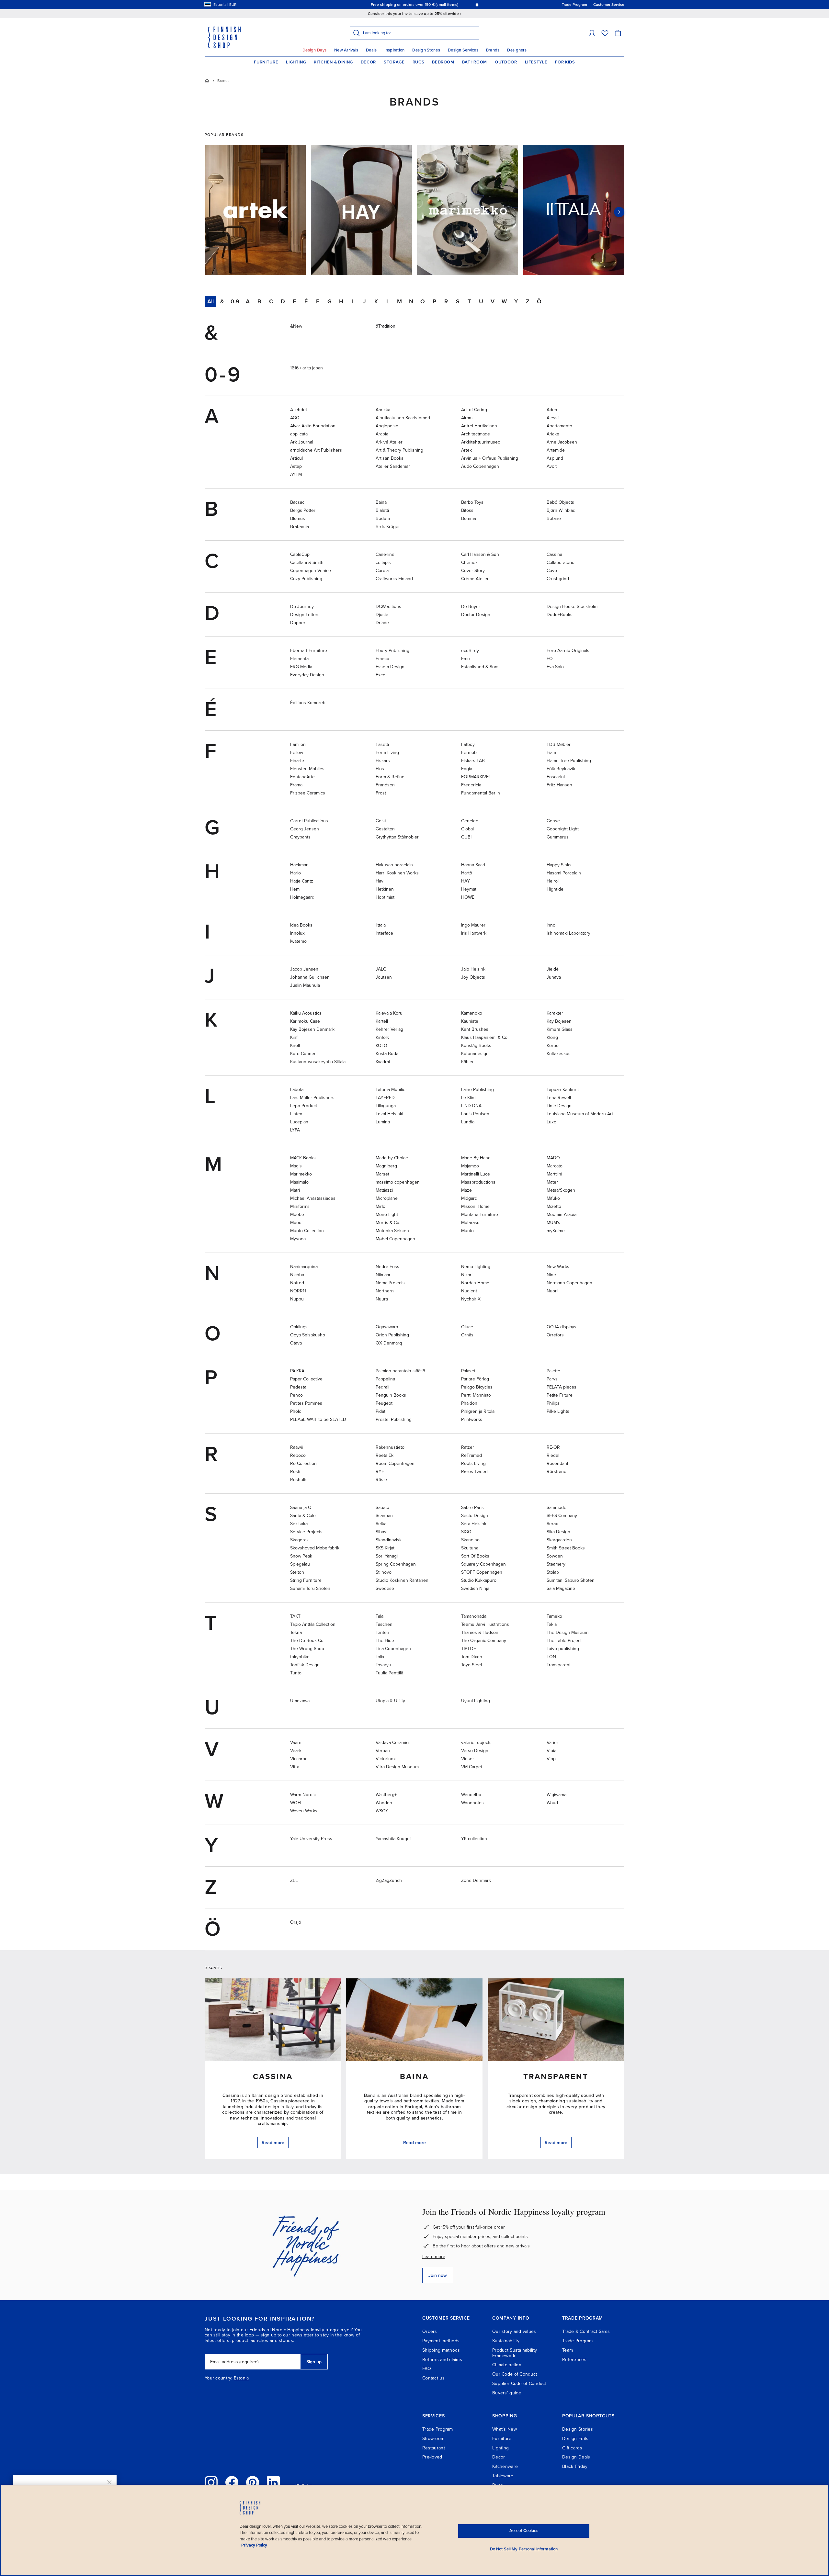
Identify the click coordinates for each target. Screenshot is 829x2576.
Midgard (469, 1198)
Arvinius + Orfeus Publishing (490, 458)
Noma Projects (390, 1283)
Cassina (554, 554)
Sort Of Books (475, 1556)
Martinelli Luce (476, 1174)
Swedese (385, 1588)
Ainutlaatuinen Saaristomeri (403, 418)
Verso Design (475, 1751)
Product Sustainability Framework (515, 2353)
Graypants (300, 837)
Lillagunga (386, 1106)
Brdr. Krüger (388, 527)
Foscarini (556, 777)
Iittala (381, 925)
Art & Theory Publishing (399, 450)
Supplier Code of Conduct (519, 2384)
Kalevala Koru (389, 1013)
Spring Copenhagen (396, 1564)
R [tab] (446, 301)
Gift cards (572, 2448)
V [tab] (493, 301)
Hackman (299, 865)
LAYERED (385, 1098)
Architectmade (476, 434)
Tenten (382, 1632)
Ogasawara (387, 1327)
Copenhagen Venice (311, 571)
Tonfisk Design (305, 1665)
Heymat (469, 889)
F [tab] (318, 301)
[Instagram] (211, 2482)
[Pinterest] (253, 2482)
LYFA (295, 1130)
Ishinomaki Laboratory (568, 933)
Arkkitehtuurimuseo (481, 442)
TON (551, 1657)
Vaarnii (297, 1743)
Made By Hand (476, 1158)
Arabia (382, 434)
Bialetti (382, 510)
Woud (552, 1803)
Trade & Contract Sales (586, 2331)
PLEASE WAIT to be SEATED (318, 1419)
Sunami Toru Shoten (310, 1588)
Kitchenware (505, 2466)
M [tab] (399, 301)
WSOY (382, 1811)
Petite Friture (560, 1395)
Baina (381, 502)
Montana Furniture (480, 1215)
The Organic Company (484, 1641)
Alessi (553, 418)
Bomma (469, 518)
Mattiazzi (384, 1190)
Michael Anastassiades (313, 1198)
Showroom (433, 2439)
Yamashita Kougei (393, 1839)
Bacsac (297, 502)
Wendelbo (471, 1795)
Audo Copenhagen (480, 466)
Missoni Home (475, 1206)
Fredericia (471, 785)
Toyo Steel (471, 1665)
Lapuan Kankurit (563, 1090)
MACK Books (303, 1158)
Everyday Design (307, 675)
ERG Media (301, 667)
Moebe (297, 1215)
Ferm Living (387, 753)
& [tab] (222, 301)
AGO (295, 418)
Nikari (467, 1275)
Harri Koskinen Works (397, 873)
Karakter (555, 1013)
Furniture (266, 62)
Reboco (298, 1455)
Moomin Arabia (562, 1215)
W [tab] (504, 301)
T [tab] (469, 301)
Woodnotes (472, 1803)
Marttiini (554, 1174)
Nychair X (471, 1299)
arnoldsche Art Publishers (316, 450)
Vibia (551, 1751)
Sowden (555, 1556)
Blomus (298, 518)
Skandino (470, 1540)
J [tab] (364, 301)
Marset (382, 1174)
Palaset (468, 1371)
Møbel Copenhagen (395, 1239)
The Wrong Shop (307, 1649)
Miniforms (300, 1206)
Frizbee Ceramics (308, 793)
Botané (554, 518)
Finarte (297, 761)
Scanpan (384, 1516)
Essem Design (390, 667)
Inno (551, 925)
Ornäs (467, 1335)
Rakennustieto (390, 1447)
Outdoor (506, 62)
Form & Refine (390, 777)
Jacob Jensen (304, 969)
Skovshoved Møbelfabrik (315, 1548)
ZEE (294, 1880)
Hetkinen (385, 889)
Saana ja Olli (302, 1507)
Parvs (552, 1379)
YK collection (474, 1839)
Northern (385, 1291)
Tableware (503, 2476)
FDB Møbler (559, 744)
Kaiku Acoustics (306, 1013)
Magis (296, 1166)
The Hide (385, 1641)
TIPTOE (469, 1649)
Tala (380, 1616)
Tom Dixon (472, 1657)
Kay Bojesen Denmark (312, 1029)
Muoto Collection (307, 1231)
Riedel (553, 1455)
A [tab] (248, 301)
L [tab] (388, 301)
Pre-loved (432, 2457)
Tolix (380, 1657)
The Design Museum (568, 1632)
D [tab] (283, 301)
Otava (296, 1343)
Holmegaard (302, 897)
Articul (296, 458)
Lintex (296, 1114)
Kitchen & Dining (333, 62)
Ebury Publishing (392, 651)
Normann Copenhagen (569, 1283)
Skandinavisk (389, 1540)
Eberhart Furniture (309, 651)
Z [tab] (528, 301)
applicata (299, 434)
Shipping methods (441, 2350)
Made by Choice (392, 1158)
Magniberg (386, 1166)
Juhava (554, 977)
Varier (552, 1743)
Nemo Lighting (476, 1267)
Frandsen (385, 785)
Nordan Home (475, 1283)
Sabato (382, 1507)
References (574, 2360)
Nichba (297, 1275)
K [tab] (376, 301)
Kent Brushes (475, 1029)
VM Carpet (472, 1767)
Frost (381, 793)
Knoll (295, 1046)
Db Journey (302, 607)
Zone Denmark (476, 1880)
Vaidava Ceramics (393, 1743)
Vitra (295, 1767)
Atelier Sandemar (393, 466)
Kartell (382, 1021)
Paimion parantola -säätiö (400, 1371)
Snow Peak (301, 1556)
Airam (467, 418)
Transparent (559, 1665)
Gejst (381, 821)
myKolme (556, 1231)
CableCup (300, 554)
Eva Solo (555, 667)
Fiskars (383, 761)
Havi (380, 881)
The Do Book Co (307, 1641)
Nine (551, 1275)
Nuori (552, 1291)
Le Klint (468, 1098)
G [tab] (329, 301)
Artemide (556, 450)
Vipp (551, 1759)
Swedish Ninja (475, 1588)
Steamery (556, 1564)
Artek (466, 450)
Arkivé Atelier (389, 442)
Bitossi (468, 510)
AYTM (296, 474)
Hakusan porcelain (394, 865)
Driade (382, 623)
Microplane (387, 1198)
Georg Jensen (305, 829)
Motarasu (470, 1223)
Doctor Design (476, 615)
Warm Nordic (303, 1795)
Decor (368, 62)
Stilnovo (384, 1572)
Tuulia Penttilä (389, 1673)
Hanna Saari (473, 865)
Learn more (434, 2257)
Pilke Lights (558, 1411)
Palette (553, 1371)
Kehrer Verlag (389, 1029)
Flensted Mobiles (307, 769)
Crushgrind (558, 579)
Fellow (297, 753)
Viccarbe (299, 1759)
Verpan (383, 1751)
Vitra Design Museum (397, 1767)
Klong (552, 1037)
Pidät (380, 1411)
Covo (552, 571)
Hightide (555, 889)
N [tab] (411, 301)
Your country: (219, 2378)
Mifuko (553, 1198)
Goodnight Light (563, 829)
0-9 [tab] (235, 301)
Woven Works (304, 1811)
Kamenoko (472, 1013)
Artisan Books (390, 458)
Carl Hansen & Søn (480, 554)
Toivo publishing (563, 1649)
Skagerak (299, 1540)
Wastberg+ (386, 1795)
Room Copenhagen (395, 1463)
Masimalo (299, 1182)
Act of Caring (474, 410)
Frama (296, 785)
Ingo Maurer (473, 925)
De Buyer (471, 607)
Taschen (384, 1624)
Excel (381, 675)
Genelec (470, 821)
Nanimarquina (304, 1267)
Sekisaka (299, 1524)
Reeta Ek (385, 1455)
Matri (295, 1190)
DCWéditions (388, 607)
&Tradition (386, 326)
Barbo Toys (472, 502)
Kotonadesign (475, 1054)
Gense (553, 821)
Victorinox (386, 1759)
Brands (493, 50)
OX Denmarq (389, 1343)
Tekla (552, 1624)
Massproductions (478, 1182)
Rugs (419, 62)
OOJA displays (562, 1327)
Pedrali (382, 1387)
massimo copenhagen (398, 1182)
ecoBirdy (470, 651)
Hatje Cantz (302, 881)
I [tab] (353, 301)
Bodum (383, 518)
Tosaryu (383, 1665)
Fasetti (382, 744)
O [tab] (423, 301)
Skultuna (470, 1548)
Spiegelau (300, 1564)
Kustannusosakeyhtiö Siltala (318, 1062)
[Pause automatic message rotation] (477, 5)
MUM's (553, 1223)
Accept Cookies (524, 2531)
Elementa (299, 659)
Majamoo (470, 1166)
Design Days (314, 50)
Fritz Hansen (559, 785)
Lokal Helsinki (389, 1114)
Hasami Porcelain (564, 873)
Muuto (467, 1231)
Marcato (555, 1166)
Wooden (384, 1803)
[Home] (207, 81)
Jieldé (553, 969)
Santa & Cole (303, 1516)
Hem (295, 889)
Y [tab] (516, 301)
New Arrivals (346, 50)
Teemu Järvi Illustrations (485, 1624)
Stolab (553, 1572)
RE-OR (553, 1447)
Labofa (297, 1090)
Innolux (297, 933)
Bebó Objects (560, 502)
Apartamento (559, 426)
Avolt (552, 466)
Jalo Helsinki (474, 969)
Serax (552, 1524)
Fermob (469, 753)
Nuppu (297, 1299)
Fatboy (468, 744)
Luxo (551, 1122)
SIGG (466, 1532)
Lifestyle (536, 62)
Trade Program (578, 2341)
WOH (295, 1803)
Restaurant (434, 2448)
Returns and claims (442, 2360)
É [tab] (306, 301)
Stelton (297, 1572)
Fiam (551, 753)
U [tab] (481, 301)
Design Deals (576, 2457)
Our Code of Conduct (515, 2374)
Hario (295, 873)
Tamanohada (474, 1616)
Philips (553, 1403)
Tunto (296, 1673)
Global (467, 829)
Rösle (381, 1480)
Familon (298, 744)
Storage (394, 62)
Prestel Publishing (394, 1419)
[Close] (109, 2482)
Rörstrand (556, 1472)
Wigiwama (556, 1795)
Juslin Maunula (305, 985)
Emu (466, 659)
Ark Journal (302, 442)
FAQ (427, 2369)
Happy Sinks (559, 865)
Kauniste (470, 1021)
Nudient (469, 1291)
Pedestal (299, 1387)
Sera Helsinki (474, 1524)
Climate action (507, 2365)
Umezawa (300, 1701)
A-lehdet (299, 410)
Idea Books (301, 925)
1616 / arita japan (307, 368)
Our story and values (514, 2331)
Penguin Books (391, 1395)
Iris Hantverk (474, 933)
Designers (517, 50)
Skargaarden (559, 1540)
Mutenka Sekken (392, 1231)
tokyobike (300, 1657)
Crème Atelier (475, 579)
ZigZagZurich (389, 1880)
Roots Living (473, 1463)
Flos (380, 769)
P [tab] (434, 301)
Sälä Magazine (561, 1588)
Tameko (554, 1616)
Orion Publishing (392, 1335)
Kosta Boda (387, 1054)
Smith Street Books (566, 1548)
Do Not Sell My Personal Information (524, 2549)
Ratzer (468, 1447)
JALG (381, 969)
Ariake (553, 434)
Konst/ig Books (476, 1046)
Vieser (468, 1759)
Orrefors (555, 1335)
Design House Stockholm (572, 607)
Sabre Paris (472, 1507)
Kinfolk (382, 1037)
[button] (592, 33)
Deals (371, 50)
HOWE (468, 897)
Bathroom (475, 62)
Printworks (472, 1419)
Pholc (296, 1411)
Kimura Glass (560, 1029)
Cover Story (473, 571)
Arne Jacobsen (562, 442)
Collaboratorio (561, 562)
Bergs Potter (303, 510)
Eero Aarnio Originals (568, 651)
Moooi (296, 1223)
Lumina (383, 1122)
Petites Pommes (306, 1403)
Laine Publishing (477, 1090)
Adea (552, 410)
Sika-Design (558, 1532)
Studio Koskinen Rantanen (402, 1580)
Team (568, 2350)
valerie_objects (476, 1743)
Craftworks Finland (394, 579)
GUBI (466, 837)
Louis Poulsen (475, 1114)
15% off (402, 5)
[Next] (619, 212)
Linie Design (559, 1106)
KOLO (381, 1046)
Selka (381, 1524)
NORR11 (298, 1291)
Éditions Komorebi (308, 703)
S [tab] (458, 301)
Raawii (296, 1447)
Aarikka (383, 410)
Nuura (382, 1299)
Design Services (463, 50)
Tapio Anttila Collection (313, 1624)
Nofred (297, 1283)
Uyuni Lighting (476, 1701)
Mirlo (380, 1206)
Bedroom (443, 62)
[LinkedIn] (273, 2482)
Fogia (467, 769)
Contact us (433, 2378)
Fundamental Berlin (481, 793)
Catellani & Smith (307, 562)
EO (550, 659)
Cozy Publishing (306, 579)
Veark (296, 1751)
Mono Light (387, 1215)
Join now (438, 2275)
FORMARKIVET (476, 777)
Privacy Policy (254, 2545)
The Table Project (564, 1641)
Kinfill (295, 1037)
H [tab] (341, 301)
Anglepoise (387, 426)
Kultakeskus (559, 1054)
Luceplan (299, 1122)
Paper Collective (306, 1379)
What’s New (505, 2429)
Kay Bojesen (559, 1021)
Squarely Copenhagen (483, 1564)
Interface (384, 933)
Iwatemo (298, 941)
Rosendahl (557, 1463)
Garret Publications (309, 821)
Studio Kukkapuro (479, 1580)
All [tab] (210, 301)
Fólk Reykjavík (561, 769)
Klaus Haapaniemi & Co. (485, 1037)
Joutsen (384, 977)
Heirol (553, 881)
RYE (380, 1472)
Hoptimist (385, 897)
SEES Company (562, 1516)
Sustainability (506, 2341)
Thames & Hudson (480, 1632)
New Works (558, 1267)
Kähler (467, 1062)
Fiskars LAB (473, 761)
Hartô (467, 873)
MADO (553, 1158)
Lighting (296, 62)
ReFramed (471, 1455)
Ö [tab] (539, 301)
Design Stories (426, 50)
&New (296, 326)
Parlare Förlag (475, 1379)
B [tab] (259, 301)
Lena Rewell (559, 1098)
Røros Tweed (474, 1472)
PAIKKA (297, 1371)
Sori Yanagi (387, 1556)
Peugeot (384, 1403)
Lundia (468, 1122)
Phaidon (469, 1403)
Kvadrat (383, 1062)
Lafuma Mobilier (391, 1090)
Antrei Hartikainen (479, 426)
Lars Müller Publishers (312, 1098)
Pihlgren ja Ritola (478, 1411)
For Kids (565, 62)
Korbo (553, 1046)
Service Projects (306, 1532)
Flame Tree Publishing (569, 761)
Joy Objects (473, 977)
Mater (552, 1182)
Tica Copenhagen (393, 1649)
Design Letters (305, 615)
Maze (466, 1190)
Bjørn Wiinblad (561, 510)
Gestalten (385, 829)
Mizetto (554, 1206)
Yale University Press (311, 1839)
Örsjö (296, 1922)
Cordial (383, 571)
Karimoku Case (305, 1021)
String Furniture (306, 1580)
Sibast (382, 1532)
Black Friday (575, 2466)
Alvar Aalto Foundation (313, 426)
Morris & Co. (388, 1223)
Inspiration (394, 50)
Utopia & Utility (390, 1701)
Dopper (298, 623)
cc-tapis (383, 562)
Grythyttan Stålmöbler (397, 837)
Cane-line (385, 554)
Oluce (467, 1327)
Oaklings (299, 1327)
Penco (296, 1395)
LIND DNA (471, 1106)
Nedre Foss (387, 1267)
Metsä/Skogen (561, 1190)
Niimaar (383, 1275)
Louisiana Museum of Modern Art (580, 1114)
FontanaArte (302, 777)
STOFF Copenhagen (482, 1572)
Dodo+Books (560, 615)
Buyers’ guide (507, 2393)
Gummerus (558, 837)
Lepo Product (304, 1106)
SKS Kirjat (385, 1548)
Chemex (469, 562)
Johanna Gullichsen (310, 977)
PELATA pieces (562, 1387)
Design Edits (575, 2439)
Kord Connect (304, 1054)
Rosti (295, 1472)
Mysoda (298, 1239)
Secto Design (475, 1516)
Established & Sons (480, 667)
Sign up (314, 2362)
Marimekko (301, 1174)
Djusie (382, 615)
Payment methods (441, 2341)
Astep (296, 466)
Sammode (556, 1507)
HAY (466, 881)
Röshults (299, 1480)
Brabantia (300, 527)
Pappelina (385, 1379)
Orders (430, 2331)
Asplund (555, 458)
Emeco (382, 659)
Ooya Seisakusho (308, 1335)
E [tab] (294, 301)
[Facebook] (232, 2482)
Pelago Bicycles (477, 1387)
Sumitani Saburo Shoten (571, 1580)
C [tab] (271, 301)
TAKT (295, 1616)
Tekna (296, 1632)
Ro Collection (303, 1463)
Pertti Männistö (476, 1395)
